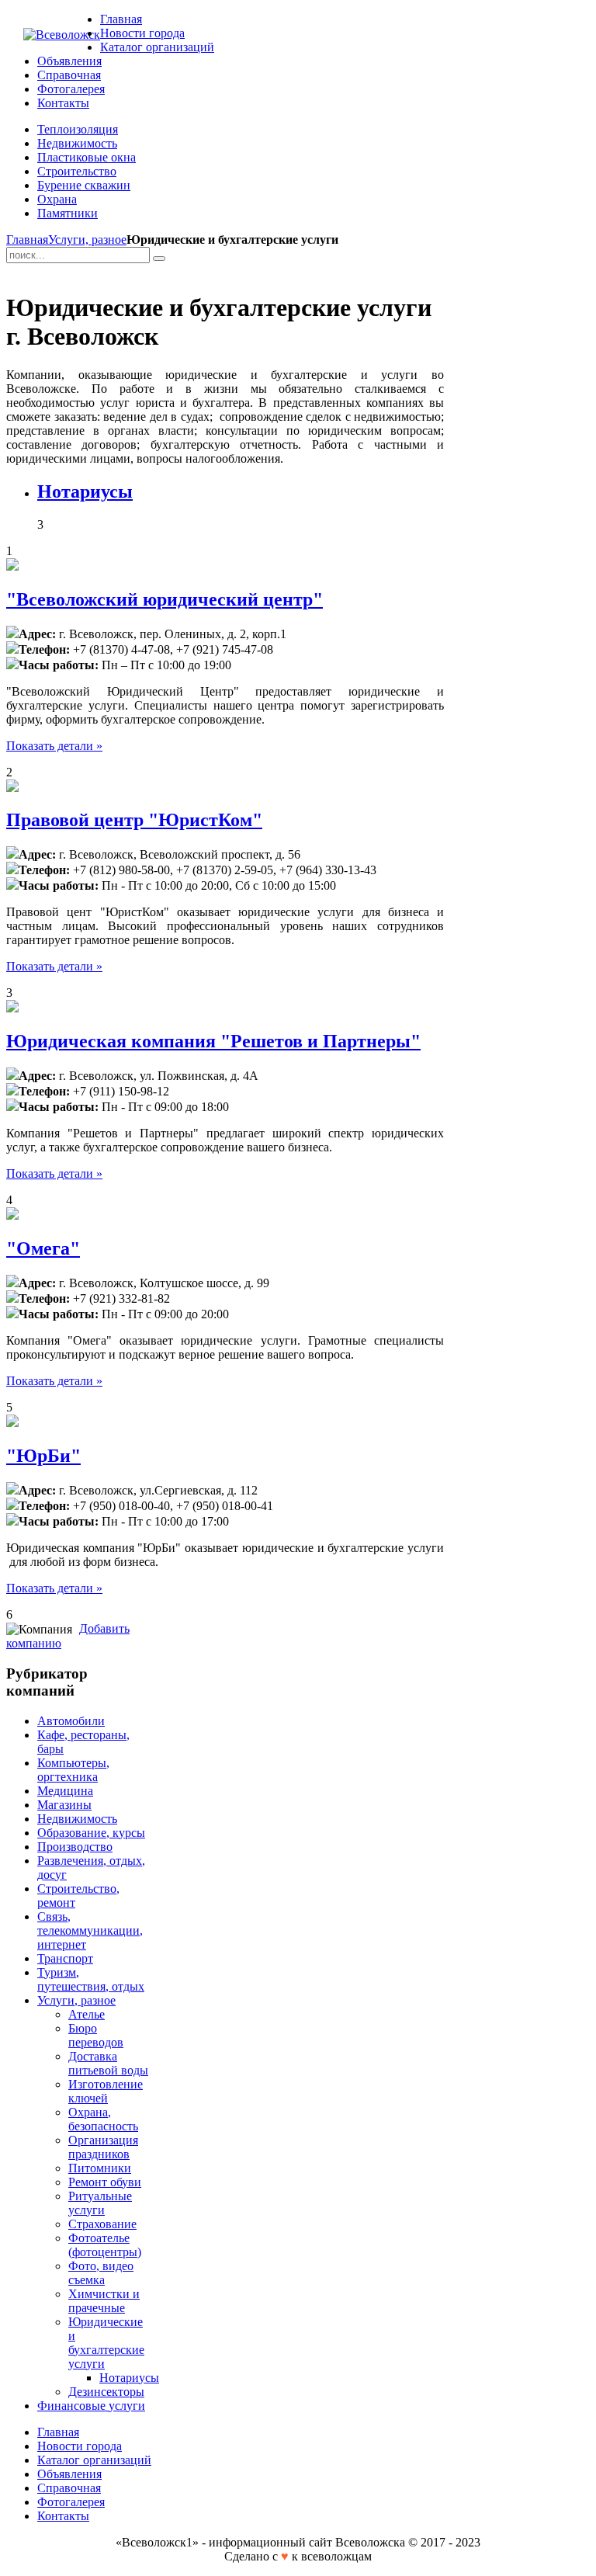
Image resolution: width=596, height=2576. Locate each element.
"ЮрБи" (43, 1456)
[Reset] (159, 259)
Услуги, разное (87, 240)
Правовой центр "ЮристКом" (134, 820)
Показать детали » (54, 746)
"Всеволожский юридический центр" (165, 599)
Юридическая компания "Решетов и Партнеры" (213, 1041)
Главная (27, 240)
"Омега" (43, 1248)
